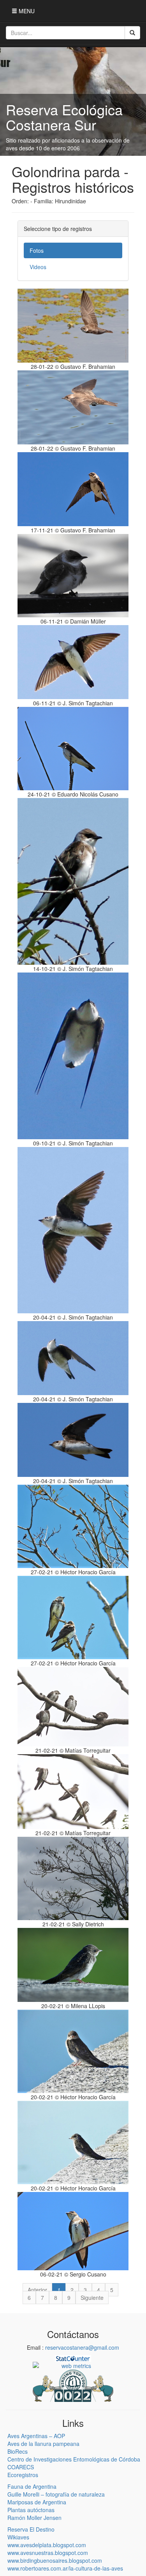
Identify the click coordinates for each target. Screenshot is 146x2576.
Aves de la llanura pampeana (43, 2444)
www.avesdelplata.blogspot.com (47, 2545)
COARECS (21, 2467)
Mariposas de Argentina (37, 2502)
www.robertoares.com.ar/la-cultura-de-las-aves (65, 2568)
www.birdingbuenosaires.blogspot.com (55, 2560)
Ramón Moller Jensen (34, 2518)
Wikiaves (18, 2537)
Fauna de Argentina (32, 2486)
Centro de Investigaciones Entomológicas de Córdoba (74, 2459)
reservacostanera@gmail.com (82, 2347)
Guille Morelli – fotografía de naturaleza (56, 2494)
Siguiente (92, 2298)
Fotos (37, 250)
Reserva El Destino (31, 2529)
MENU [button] (26, 11)
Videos (38, 267)
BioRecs (18, 2451)
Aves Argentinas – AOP (36, 2436)
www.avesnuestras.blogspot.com (48, 2553)
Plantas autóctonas (31, 2510)
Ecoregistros (23, 2475)
